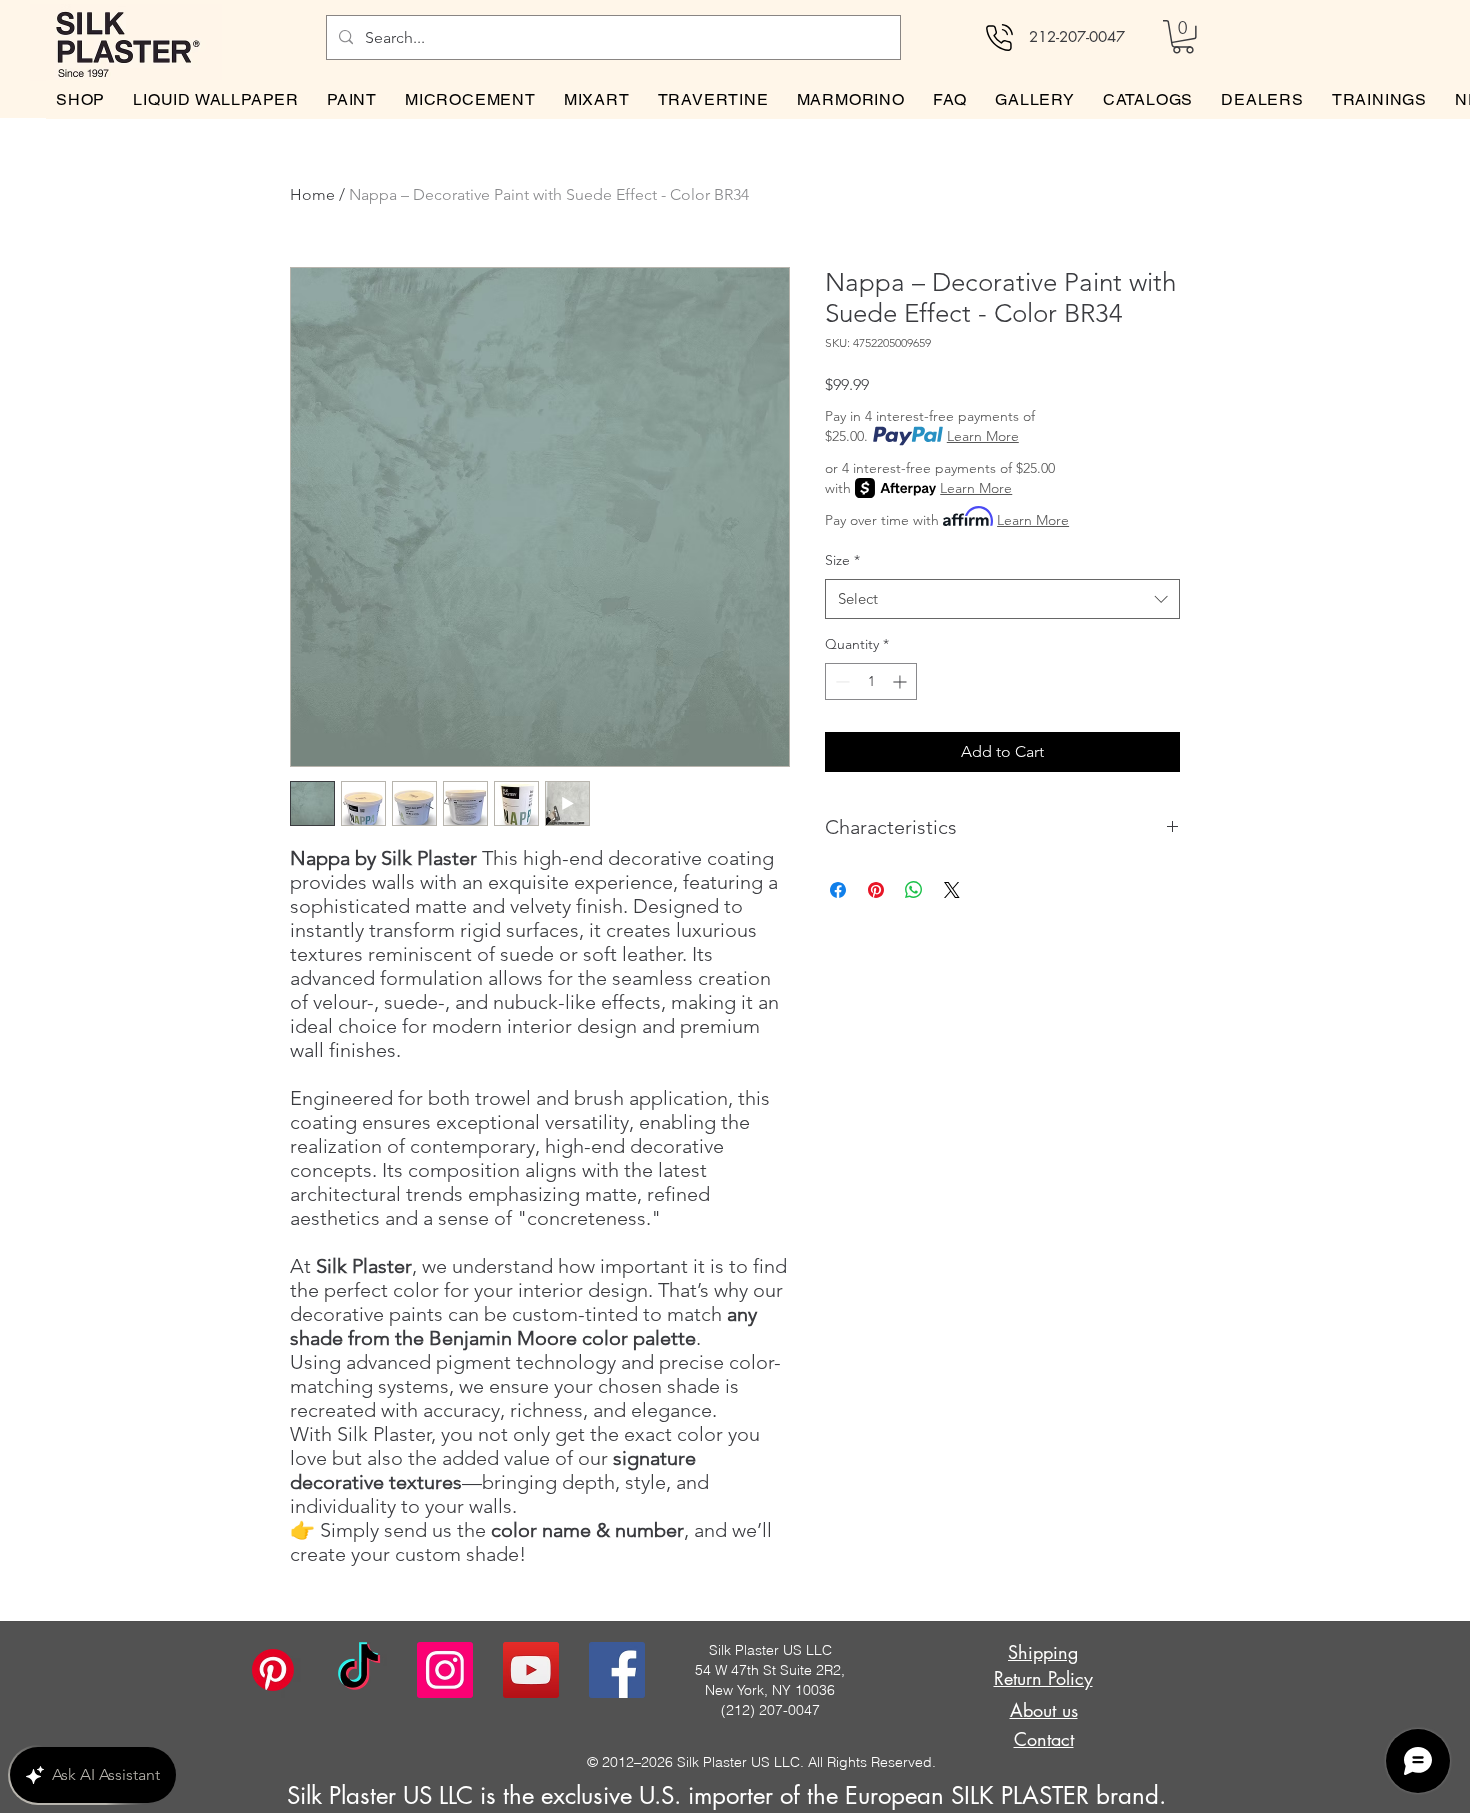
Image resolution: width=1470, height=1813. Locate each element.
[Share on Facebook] (838, 890)
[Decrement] (840, 681)
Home (312, 194)
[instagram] (445, 1670)
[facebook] (617, 1670)
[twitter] (531, 1670)
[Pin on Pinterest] (876, 890)
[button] (1183, 37)
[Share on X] (952, 890)
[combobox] (1002, 599)
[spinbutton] (871, 681)
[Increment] (901, 681)
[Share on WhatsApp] (914, 890)
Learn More (983, 436)
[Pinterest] (273, 1670)
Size (842, 560)
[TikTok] (359, 1670)
